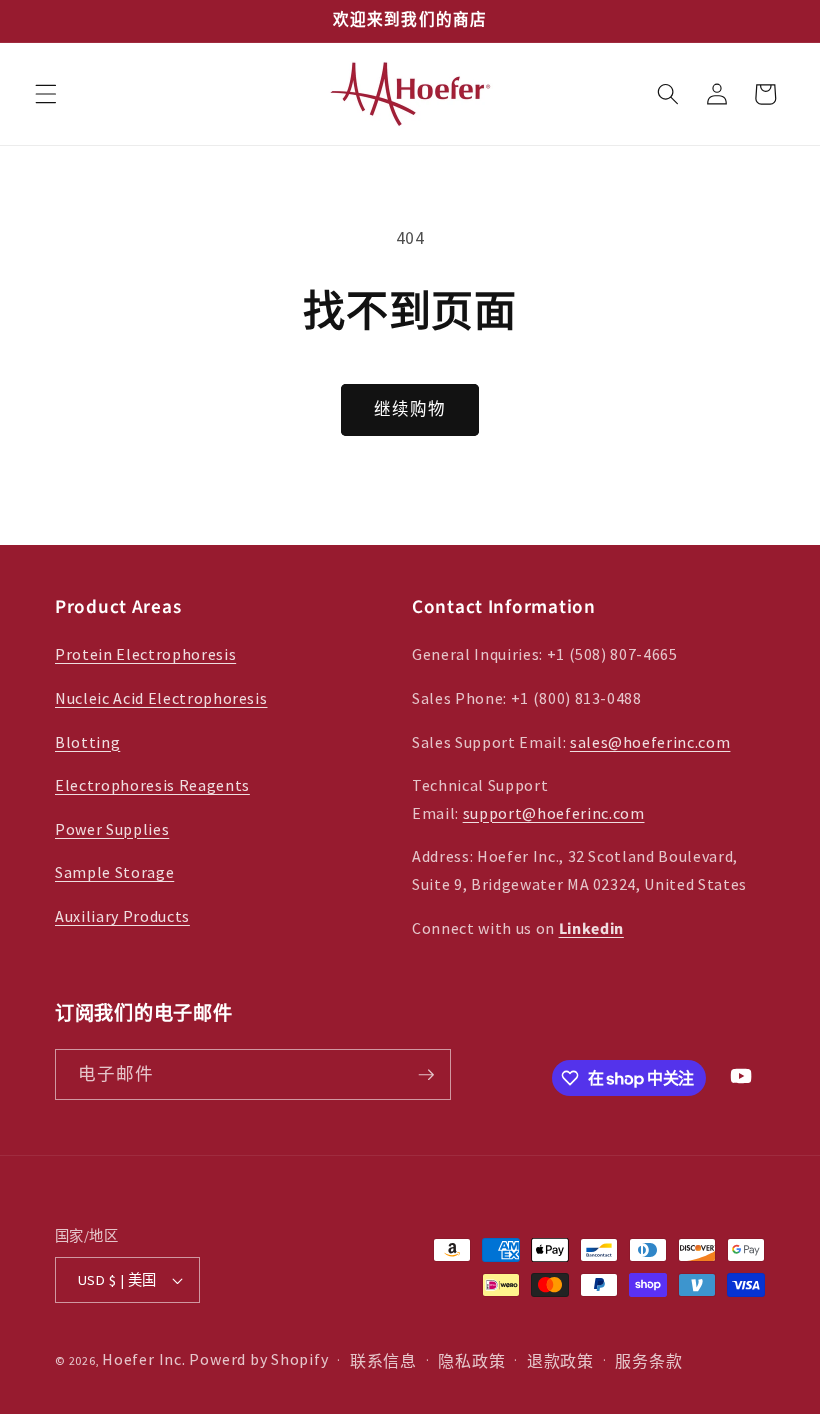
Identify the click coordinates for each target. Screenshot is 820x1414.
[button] (46, 94)
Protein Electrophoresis (145, 654)
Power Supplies (112, 829)
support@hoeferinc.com (554, 813)
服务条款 (648, 1361)
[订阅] (426, 1075)
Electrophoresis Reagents (152, 785)
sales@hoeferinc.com (650, 742)
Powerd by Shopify (258, 1359)
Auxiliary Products (122, 916)
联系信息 (383, 1361)
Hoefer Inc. (143, 1359)
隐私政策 (471, 1361)
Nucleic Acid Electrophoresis (161, 698)
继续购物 (410, 409)
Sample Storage (114, 872)
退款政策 (560, 1361)
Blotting (87, 742)
